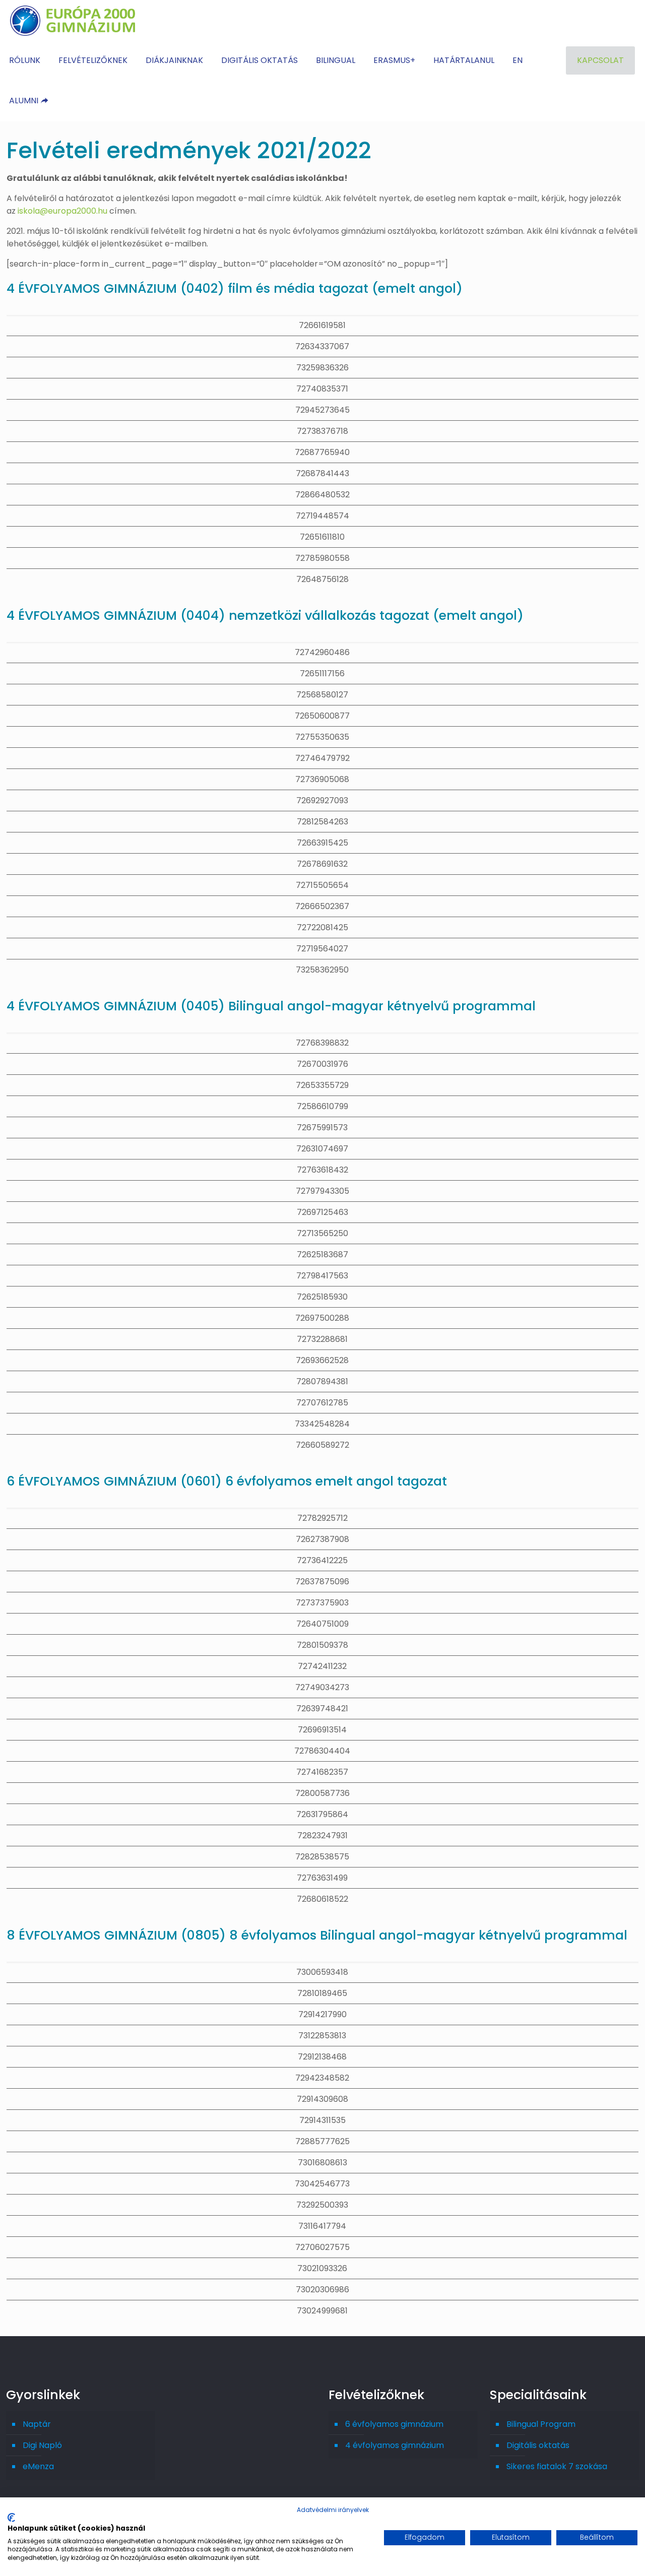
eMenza (38, 2466)
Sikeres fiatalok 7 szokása (557, 2466)
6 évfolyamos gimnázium (394, 2424)
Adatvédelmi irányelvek (333, 2510)
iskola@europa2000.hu (62, 211)
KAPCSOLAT (600, 60)
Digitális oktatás (538, 2445)
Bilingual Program (541, 2424)
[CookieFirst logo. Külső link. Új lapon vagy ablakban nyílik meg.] (11, 2518)
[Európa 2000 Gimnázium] (73, 20)
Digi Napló (42, 2445)
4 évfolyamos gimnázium (395, 2445)
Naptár (37, 2424)
